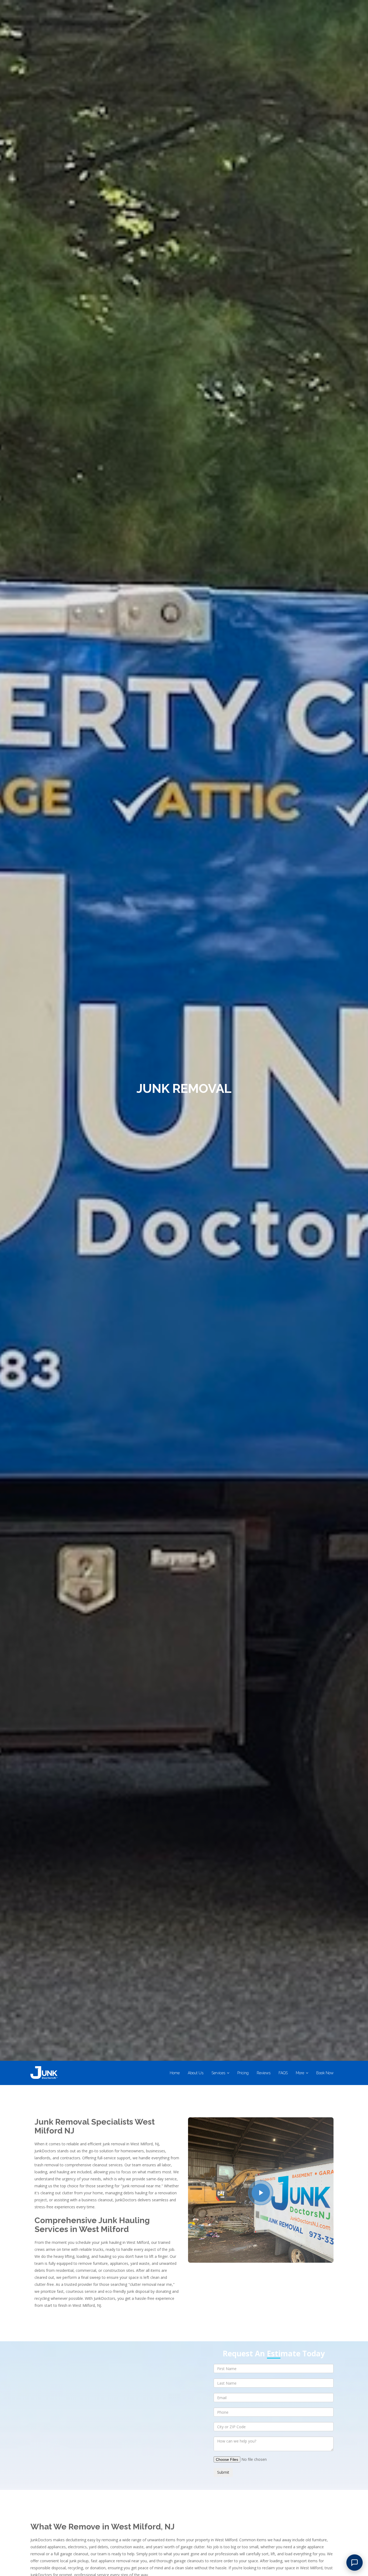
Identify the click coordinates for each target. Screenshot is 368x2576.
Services (218, 2073)
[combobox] (274, 2427)
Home (175, 2073)
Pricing (243, 2073)
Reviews (264, 2073)
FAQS (283, 2073)
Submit (223, 2472)
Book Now (325, 2073)
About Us (196, 2073)
